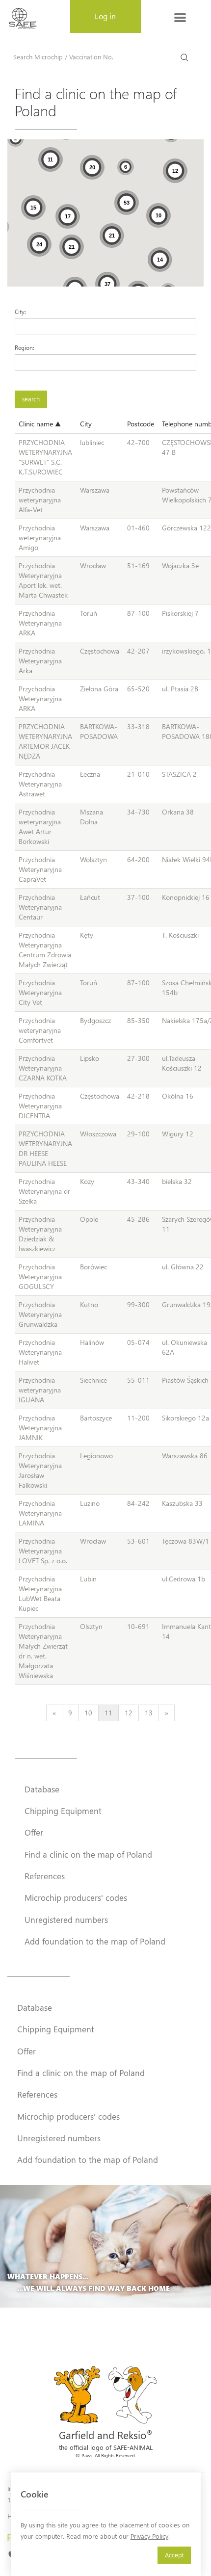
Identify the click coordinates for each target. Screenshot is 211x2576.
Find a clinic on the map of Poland (88, 1854)
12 (129, 1713)
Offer (34, 1832)
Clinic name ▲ (40, 424)
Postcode (141, 424)
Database (42, 1789)
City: (20, 312)
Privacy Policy (149, 2536)
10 (88, 1713)
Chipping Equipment (63, 1811)
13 (149, 1713)
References (45, 1876)
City (86, 424)
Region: (25, 347)
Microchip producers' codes (76, 1897)
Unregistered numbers (66, 1919)
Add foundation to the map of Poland (95, 1941)
